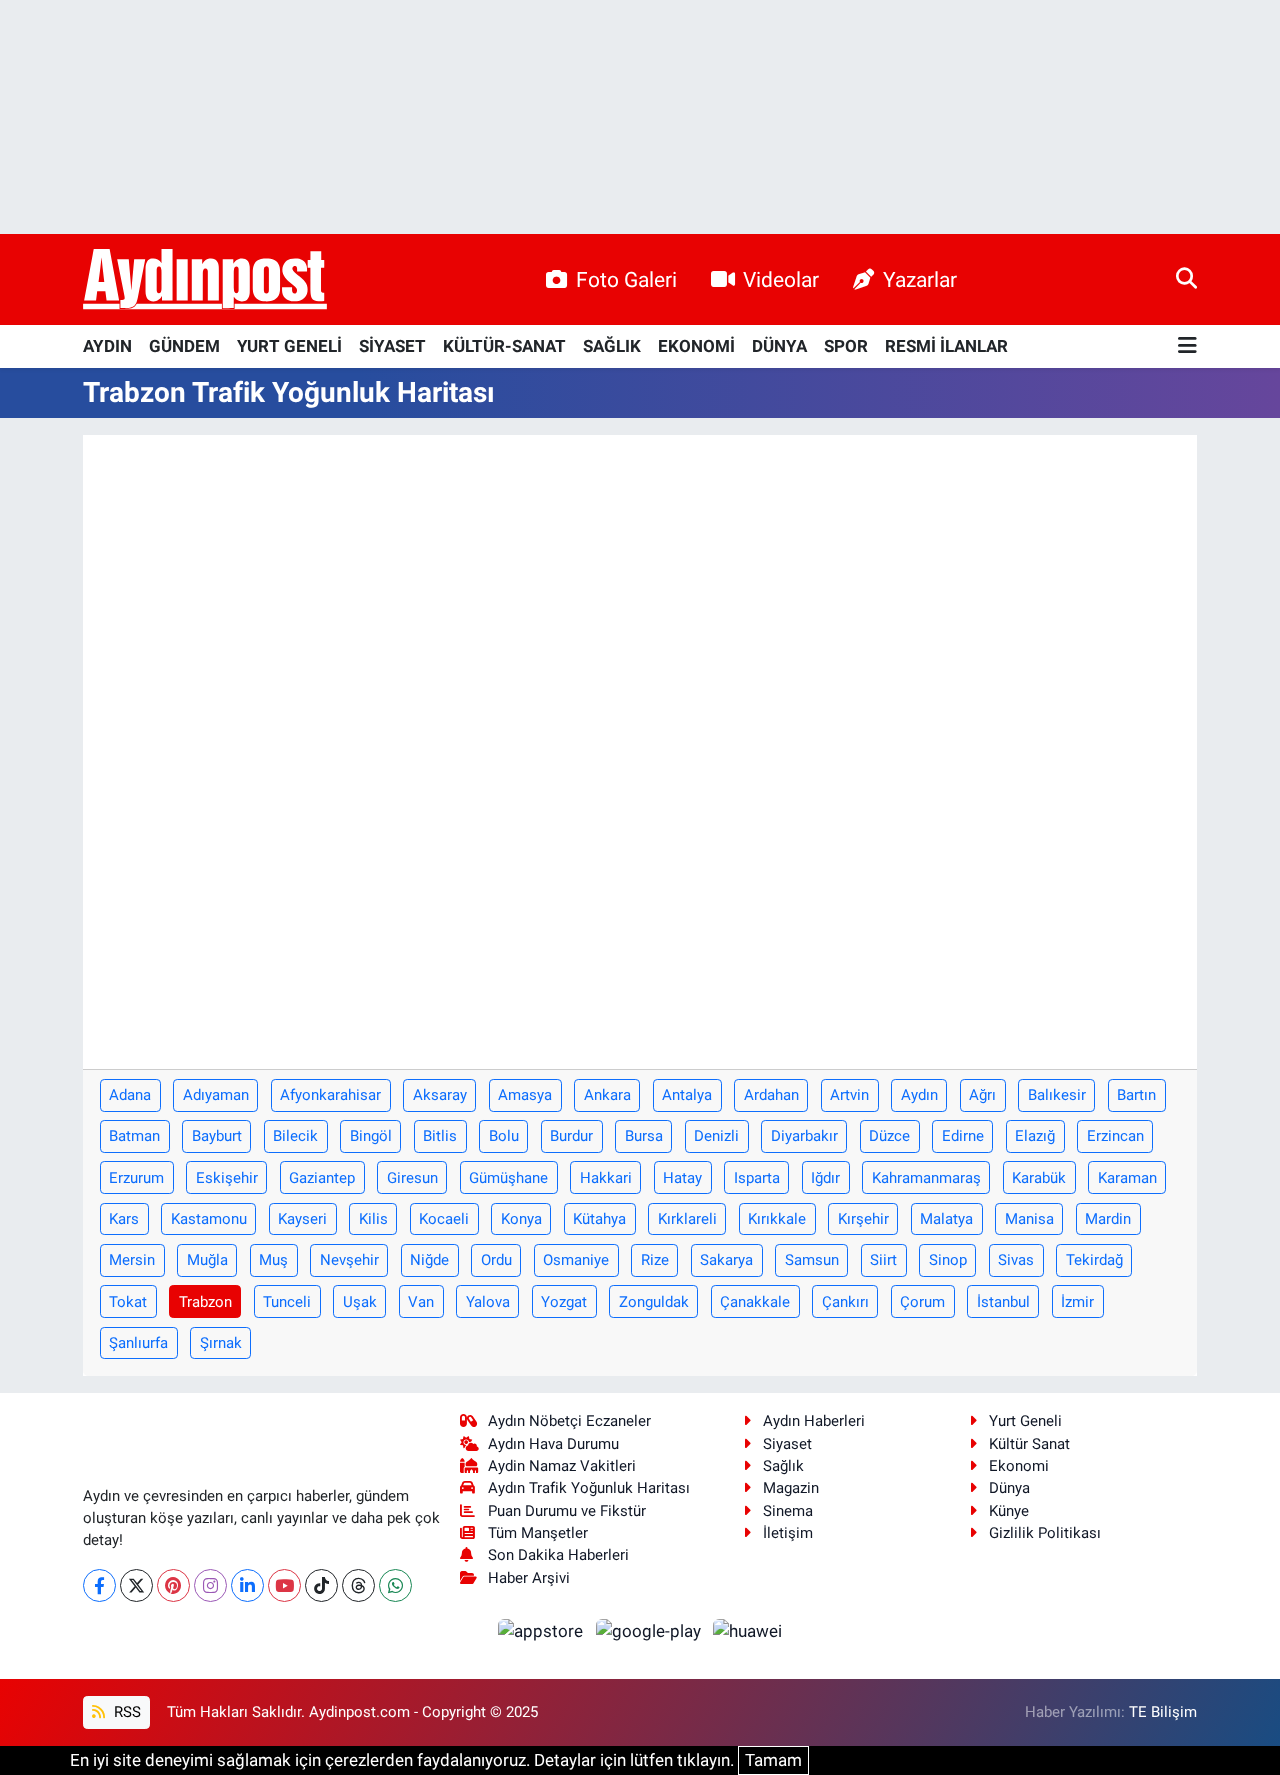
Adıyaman (216, 1095)
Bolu (504, 1136)
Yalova (488, 1302)
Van (421, 1302)
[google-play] (650, 1631)
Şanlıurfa (138, 1343)
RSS (125, 1712)
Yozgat (564, 1302)
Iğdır (825, 1178)
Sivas (1016, 1260)
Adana (130, 1095)
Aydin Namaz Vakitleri (562, 1466)
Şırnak (221, 1343)
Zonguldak (654, 1302)
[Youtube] (284, 1585)
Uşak (360, 1302)
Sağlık (783, 1466)
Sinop (948, 1260)
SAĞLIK (612, 346)
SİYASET (392, 346)
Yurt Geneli (1025, 1421)
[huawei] (748, 1631)
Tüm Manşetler (538, 1533)
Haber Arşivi (529, 1578)
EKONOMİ (696, 346)
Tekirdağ (1094, 1260)
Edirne (963, 1136)
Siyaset (787, 1444)
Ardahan (771, 1095)
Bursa (644, 1136)
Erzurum (136, 1178)
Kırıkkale (777, 1219)
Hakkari (606, 1178)
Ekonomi (1019, 1466)
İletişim (788, 1533)
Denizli (716, 1136)
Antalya (687, 1095)
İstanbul (1003, 1302)
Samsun (812, 1260)
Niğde (429, 1260)
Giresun (412, 1178)
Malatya (946, 1219)
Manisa (1029, 1219)
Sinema (788, 1511)
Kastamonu (209, 1219)
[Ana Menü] (1187, 346)
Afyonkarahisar (330, 1095)
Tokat (128, 1302)
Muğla (207, 1260)
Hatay (682, 1178)
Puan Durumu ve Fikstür (567, 1511)
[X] (136, 1585)
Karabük (1039, 1178)
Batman (134, 1136)
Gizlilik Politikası (1045, 1533)
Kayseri (302, 1219)
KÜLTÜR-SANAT (504, 346)
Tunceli (287, 1302)
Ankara (607, 1095)
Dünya (1009, 1488)
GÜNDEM (184, 346)
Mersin (132, 1260)
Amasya (525, 1095)
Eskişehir (227, 1178)
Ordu (496, 1260)
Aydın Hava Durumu (553, 1444)
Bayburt (217, 1136)
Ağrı (982, 1095)
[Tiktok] (321, 1585)
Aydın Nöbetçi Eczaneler (569, 1421)
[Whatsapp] (395, 1585)
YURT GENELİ (289, 346)
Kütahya (599, 1219)
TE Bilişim (1163, 1712)
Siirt (883, 1260)
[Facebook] (99, 1585)
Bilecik (295, 1136)
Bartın (1136, 1095)
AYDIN (107, 346)
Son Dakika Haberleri (558, 1555)
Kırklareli (687, 1219)
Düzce (889, 1136)
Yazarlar (920, 279)
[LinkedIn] (247, 1585)
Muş (273, 1260)
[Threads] (358, 1585)
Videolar (781, 279)
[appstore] (543, 1631)
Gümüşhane (508, 1178)
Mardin (1108, 1219)
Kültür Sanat (1029, 1444)
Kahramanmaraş (926, 1178)
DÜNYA (779, 346)
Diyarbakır (804, 1136)
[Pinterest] (173, 1585)
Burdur (571, 1136)
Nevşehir (349, 1260)
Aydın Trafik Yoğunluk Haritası (589, 1488)
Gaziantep (322, 1178)
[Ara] (1186, 279)
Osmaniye (576, 1260)
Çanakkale (755, 1302)
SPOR (846, 346)
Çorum (922, 1302)
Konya (521, 1219)
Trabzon (205, 1302)
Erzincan (1115, 1136)
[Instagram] (210, 1585)
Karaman (1127, 1178)
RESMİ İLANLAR (946, 346)
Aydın (919, 1095)
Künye (1009, 1511)
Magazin (791, 1488)
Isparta (757, 1178)
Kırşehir (863, 1219)
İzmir (1077, 1302)
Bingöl (371, 1136)
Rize (655, 1260)
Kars (124, 1219)
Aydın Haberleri (814, 1421)
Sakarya (726, 1260)
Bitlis (440, 1136)
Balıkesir (1057, 1095)
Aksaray (440, 1095)
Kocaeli (444, 1219)
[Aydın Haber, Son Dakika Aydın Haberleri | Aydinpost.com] (205, 280)
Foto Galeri (626, 279)
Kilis (373, 1219)
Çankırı (845, 1302)
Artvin (849, 1095)
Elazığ (1035, 1136)
